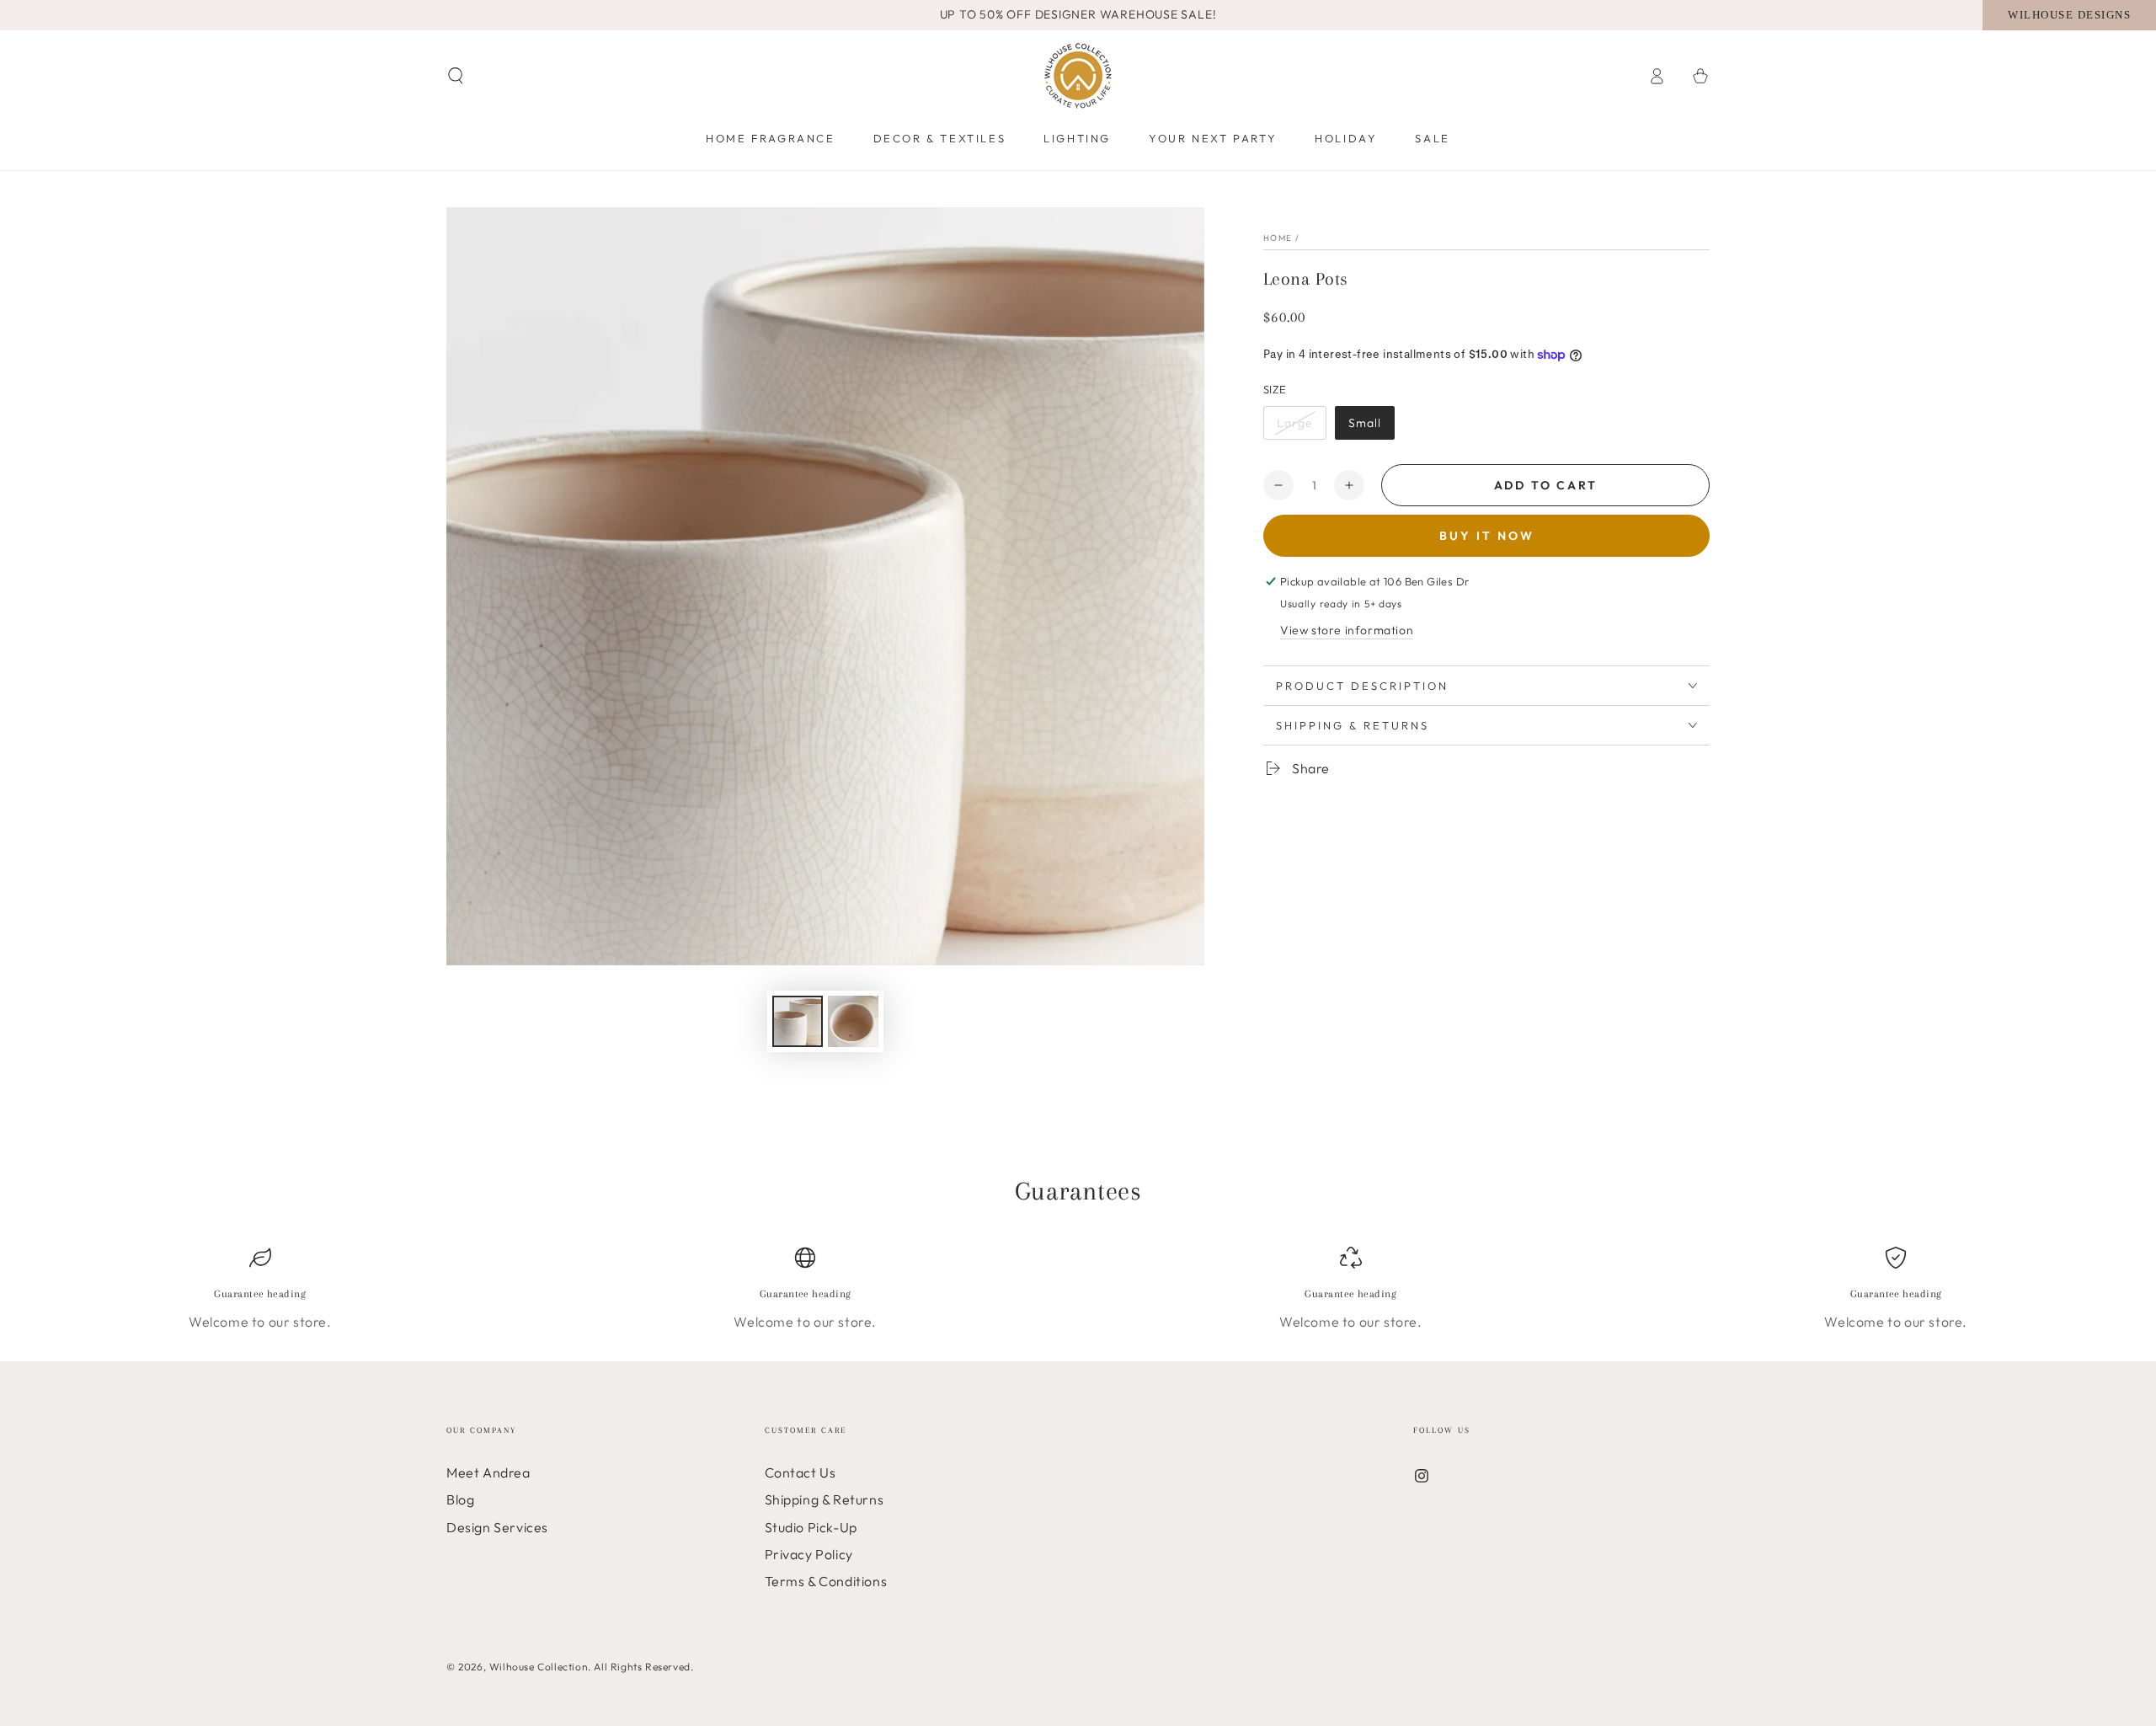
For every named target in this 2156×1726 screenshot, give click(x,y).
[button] (456, 76)
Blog (460, 1499)
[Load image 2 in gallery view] (853, 1021)
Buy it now (1487, 536)
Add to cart (1546, 485)
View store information (1347, 630)
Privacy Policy (809, 1554)
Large (1295, 423)
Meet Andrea (488, 1472)
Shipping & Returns (825, 1499)
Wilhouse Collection (539, 1667)
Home (1278, 238)
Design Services (497, 1527)
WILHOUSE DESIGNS (2069, 15)
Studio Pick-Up (811, 1527)
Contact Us (800, 1472)
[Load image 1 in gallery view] (798, 1021)
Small (1365, 423)
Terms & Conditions (826, 1581)
